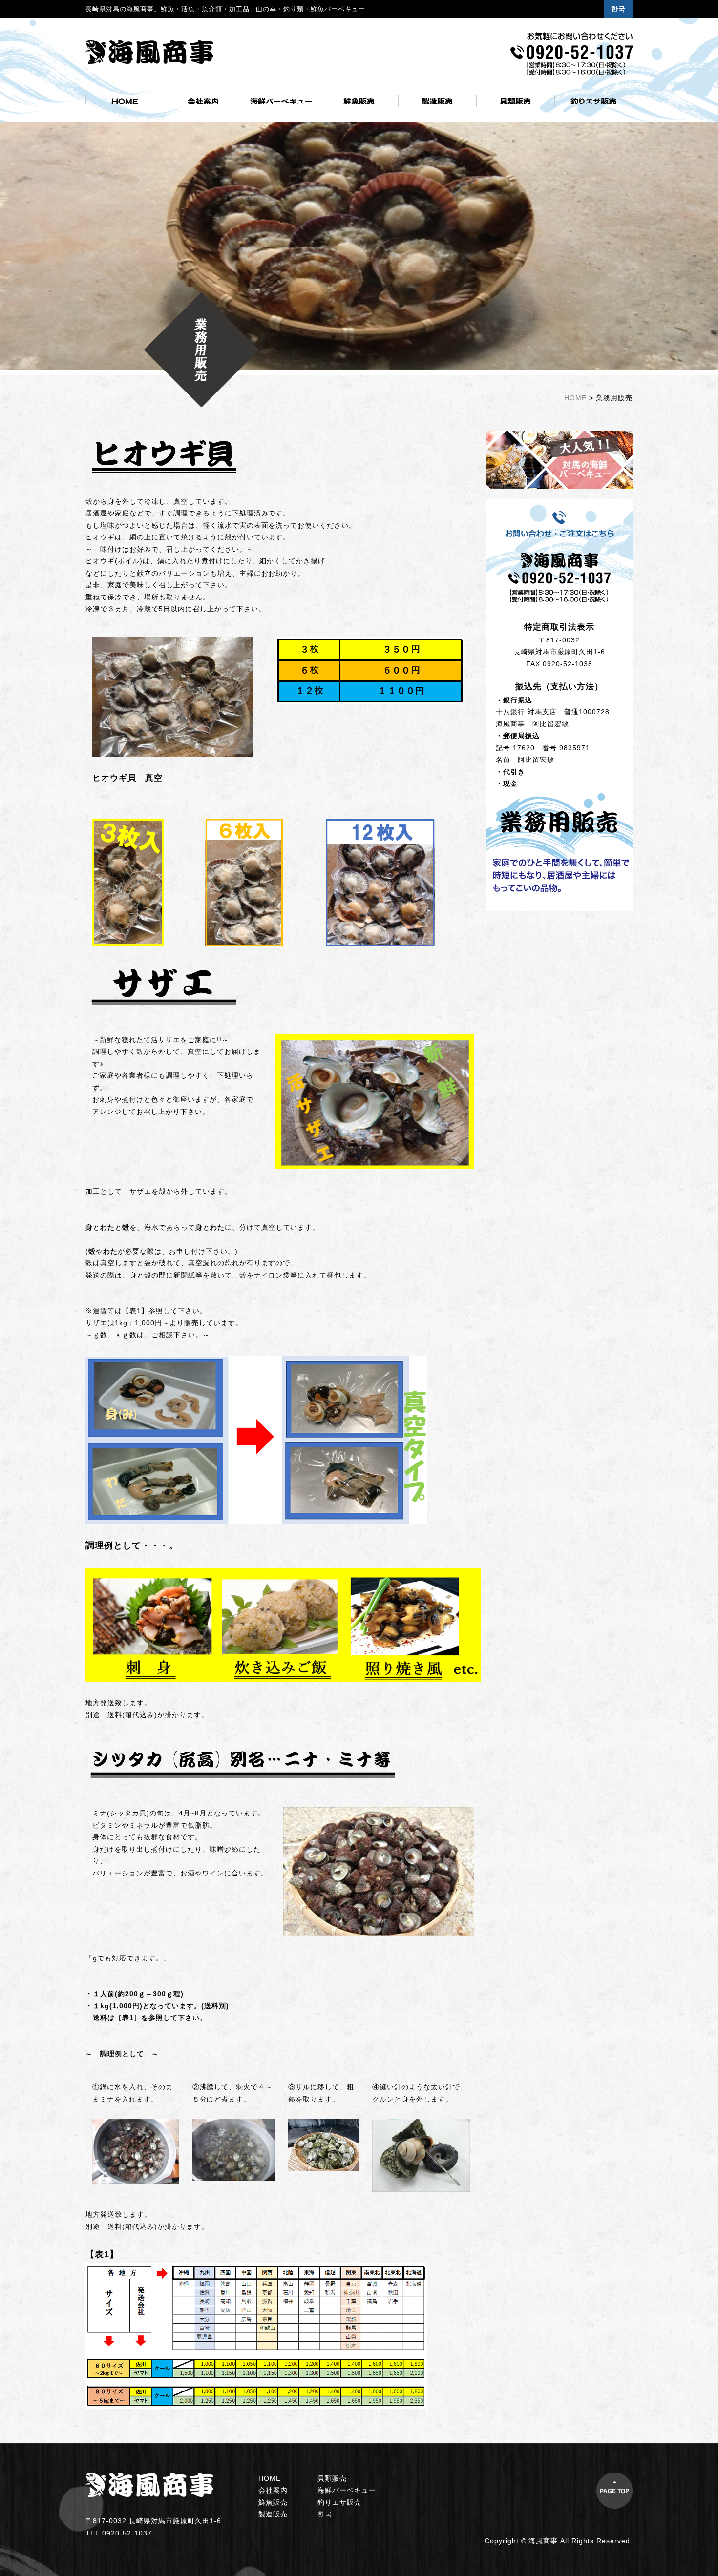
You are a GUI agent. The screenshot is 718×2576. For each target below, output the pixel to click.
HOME (575, 398)
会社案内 (273, 2490)
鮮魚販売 (273, 2502)
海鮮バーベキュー (347, 2490)
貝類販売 (332, 2478)
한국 (618, 9)
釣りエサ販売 (339, 2502)
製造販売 (273, 2514)
